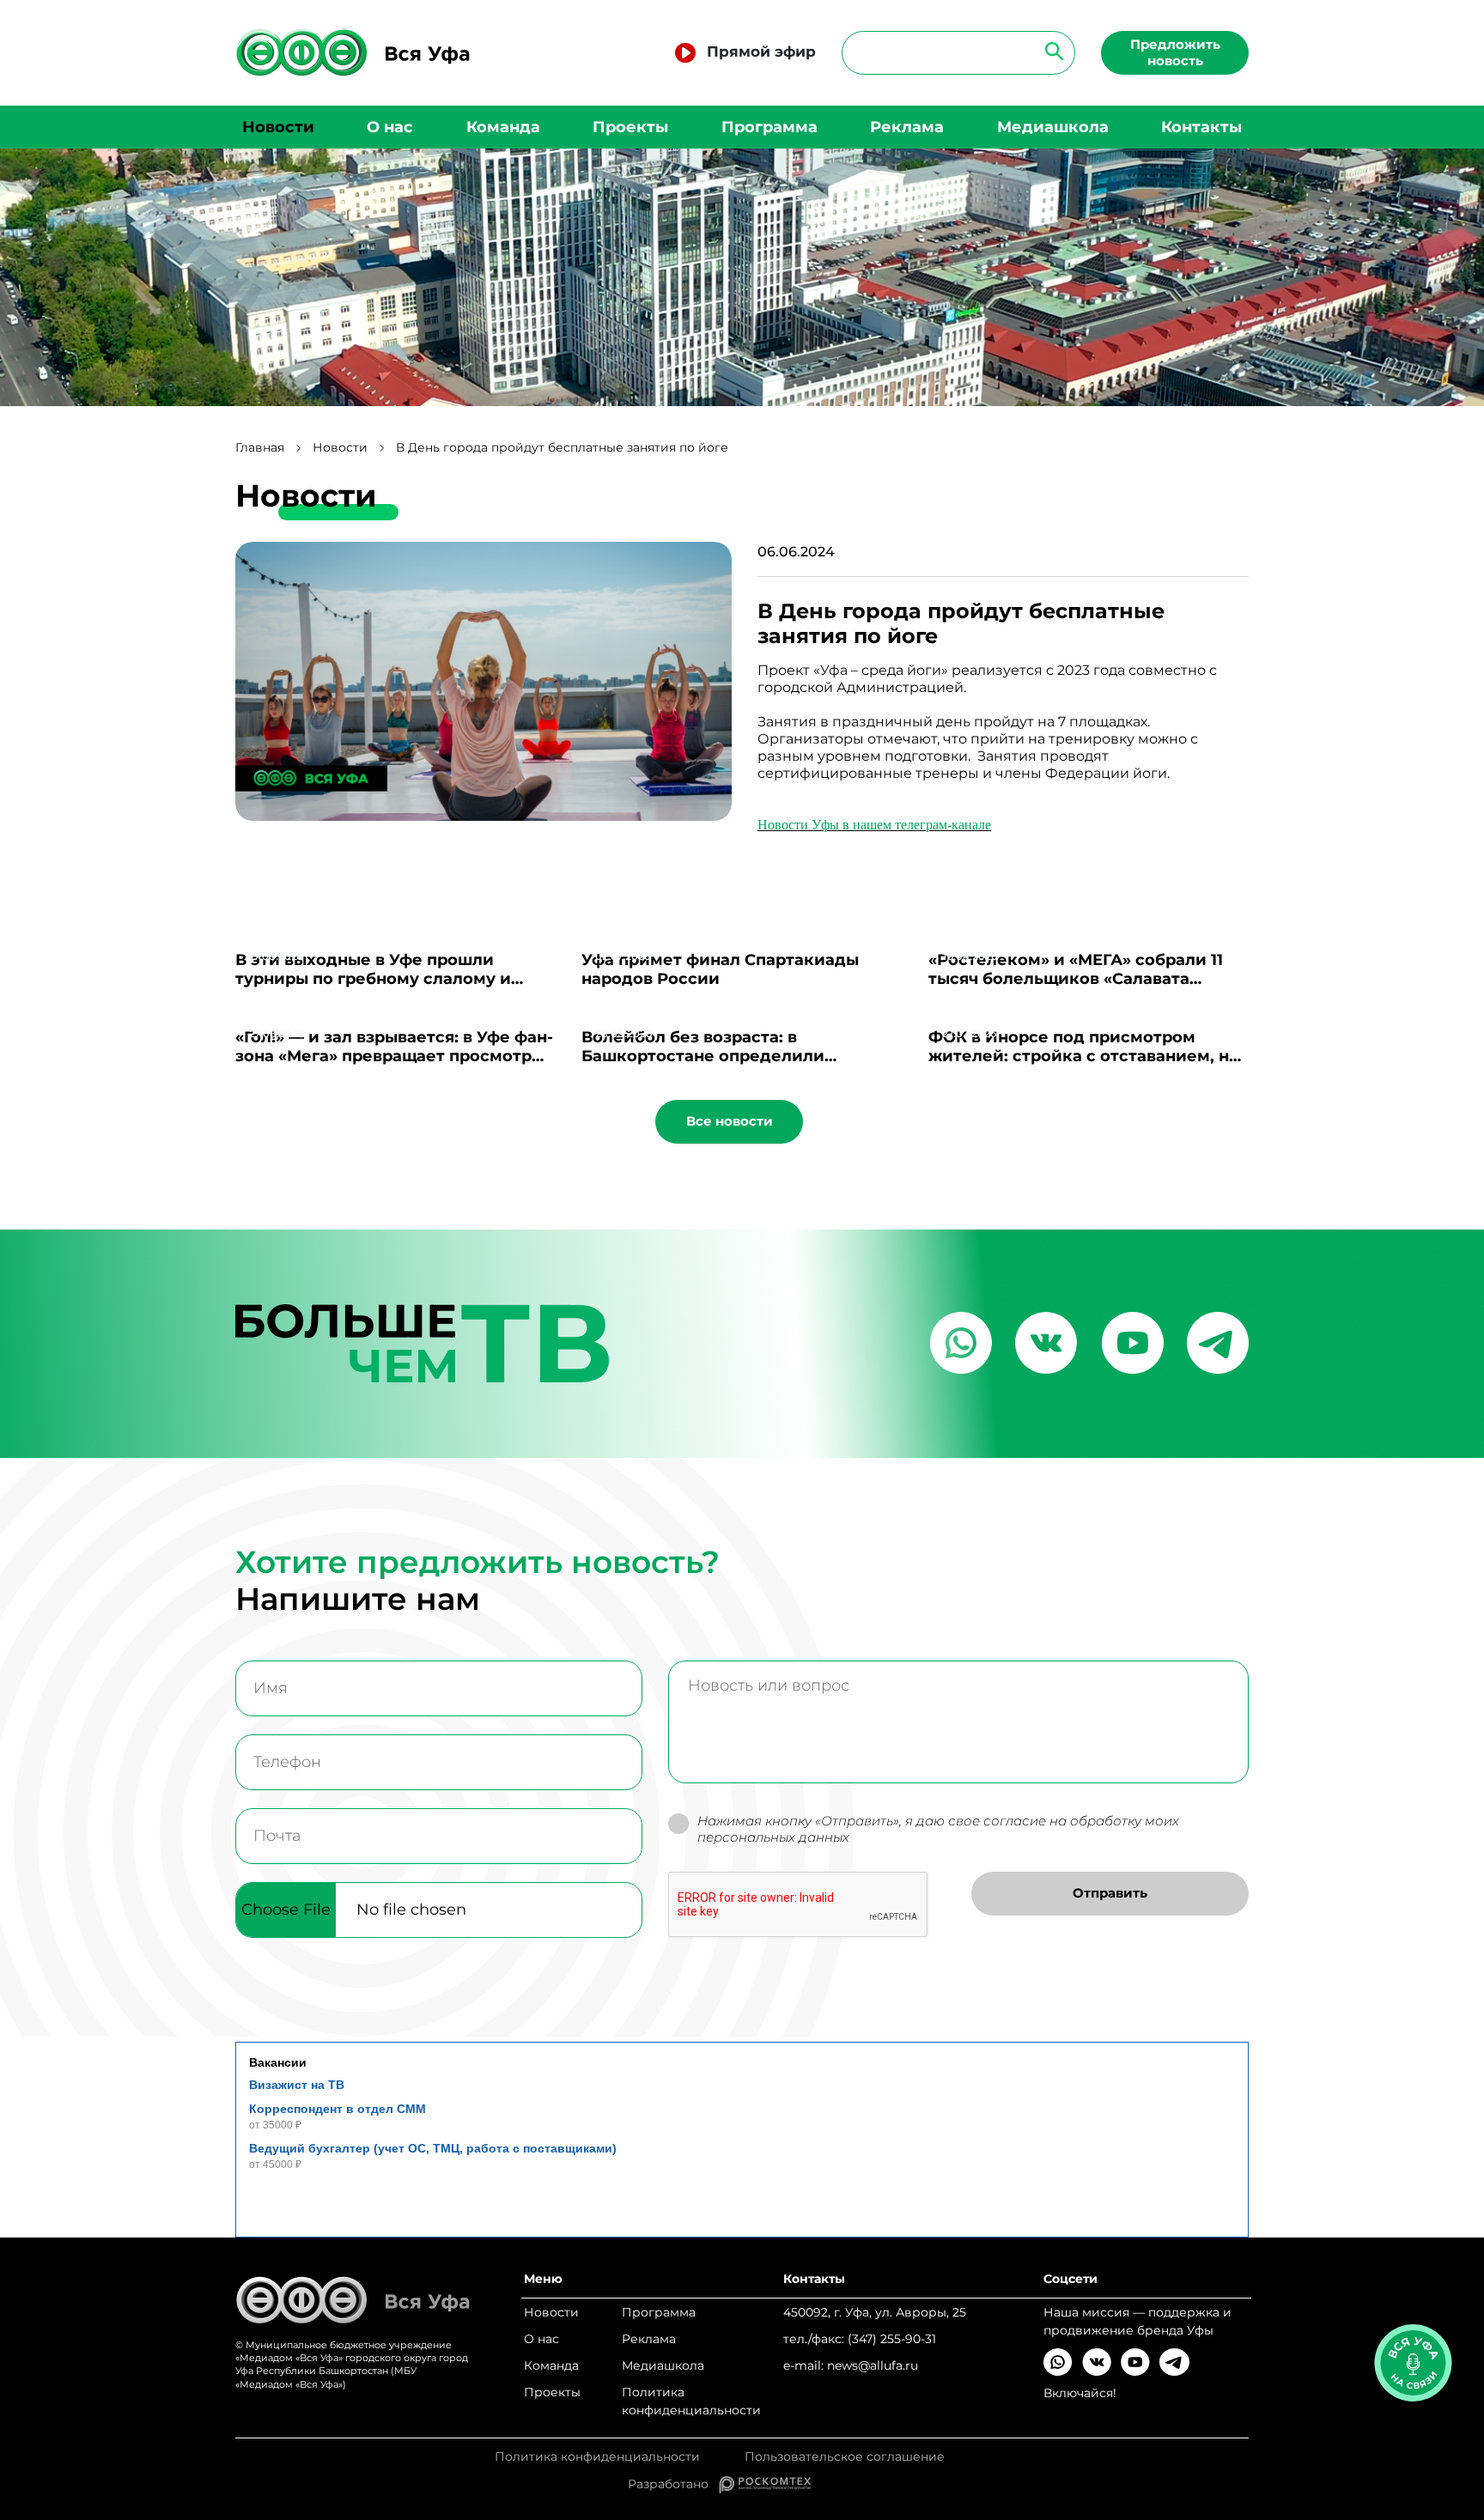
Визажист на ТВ (297, 2085)
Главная (260, 448)
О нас (390, 127)
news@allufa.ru (873, 2365)
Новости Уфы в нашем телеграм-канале (874, 825)
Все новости (730, 1121)
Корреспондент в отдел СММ (338, 2109)
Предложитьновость (1175, 52)
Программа (769, 127)
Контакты (1201, 127)
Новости (278, 127)
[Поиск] (1049, 50)
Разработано (673, 2484)
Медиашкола (1053, 127)
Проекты (630, 127)
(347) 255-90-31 (892, 2339)
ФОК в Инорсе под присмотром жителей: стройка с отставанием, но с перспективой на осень (1084, 1056)
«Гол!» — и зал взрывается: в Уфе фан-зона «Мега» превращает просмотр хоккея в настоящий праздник (394, 1056)
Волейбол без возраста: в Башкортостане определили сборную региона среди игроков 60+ (737, 1056)
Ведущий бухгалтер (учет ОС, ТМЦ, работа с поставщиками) (433, 2148)
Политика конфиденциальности (691, 2401)
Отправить (1110, 1893)
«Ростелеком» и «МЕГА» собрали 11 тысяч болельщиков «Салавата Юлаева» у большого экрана (1076, 979)
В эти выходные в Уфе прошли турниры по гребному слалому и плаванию (373, 979)
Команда (503, 127)
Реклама (907, 127)
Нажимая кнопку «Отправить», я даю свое (938, 1829)
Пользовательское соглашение (845, 2457)
